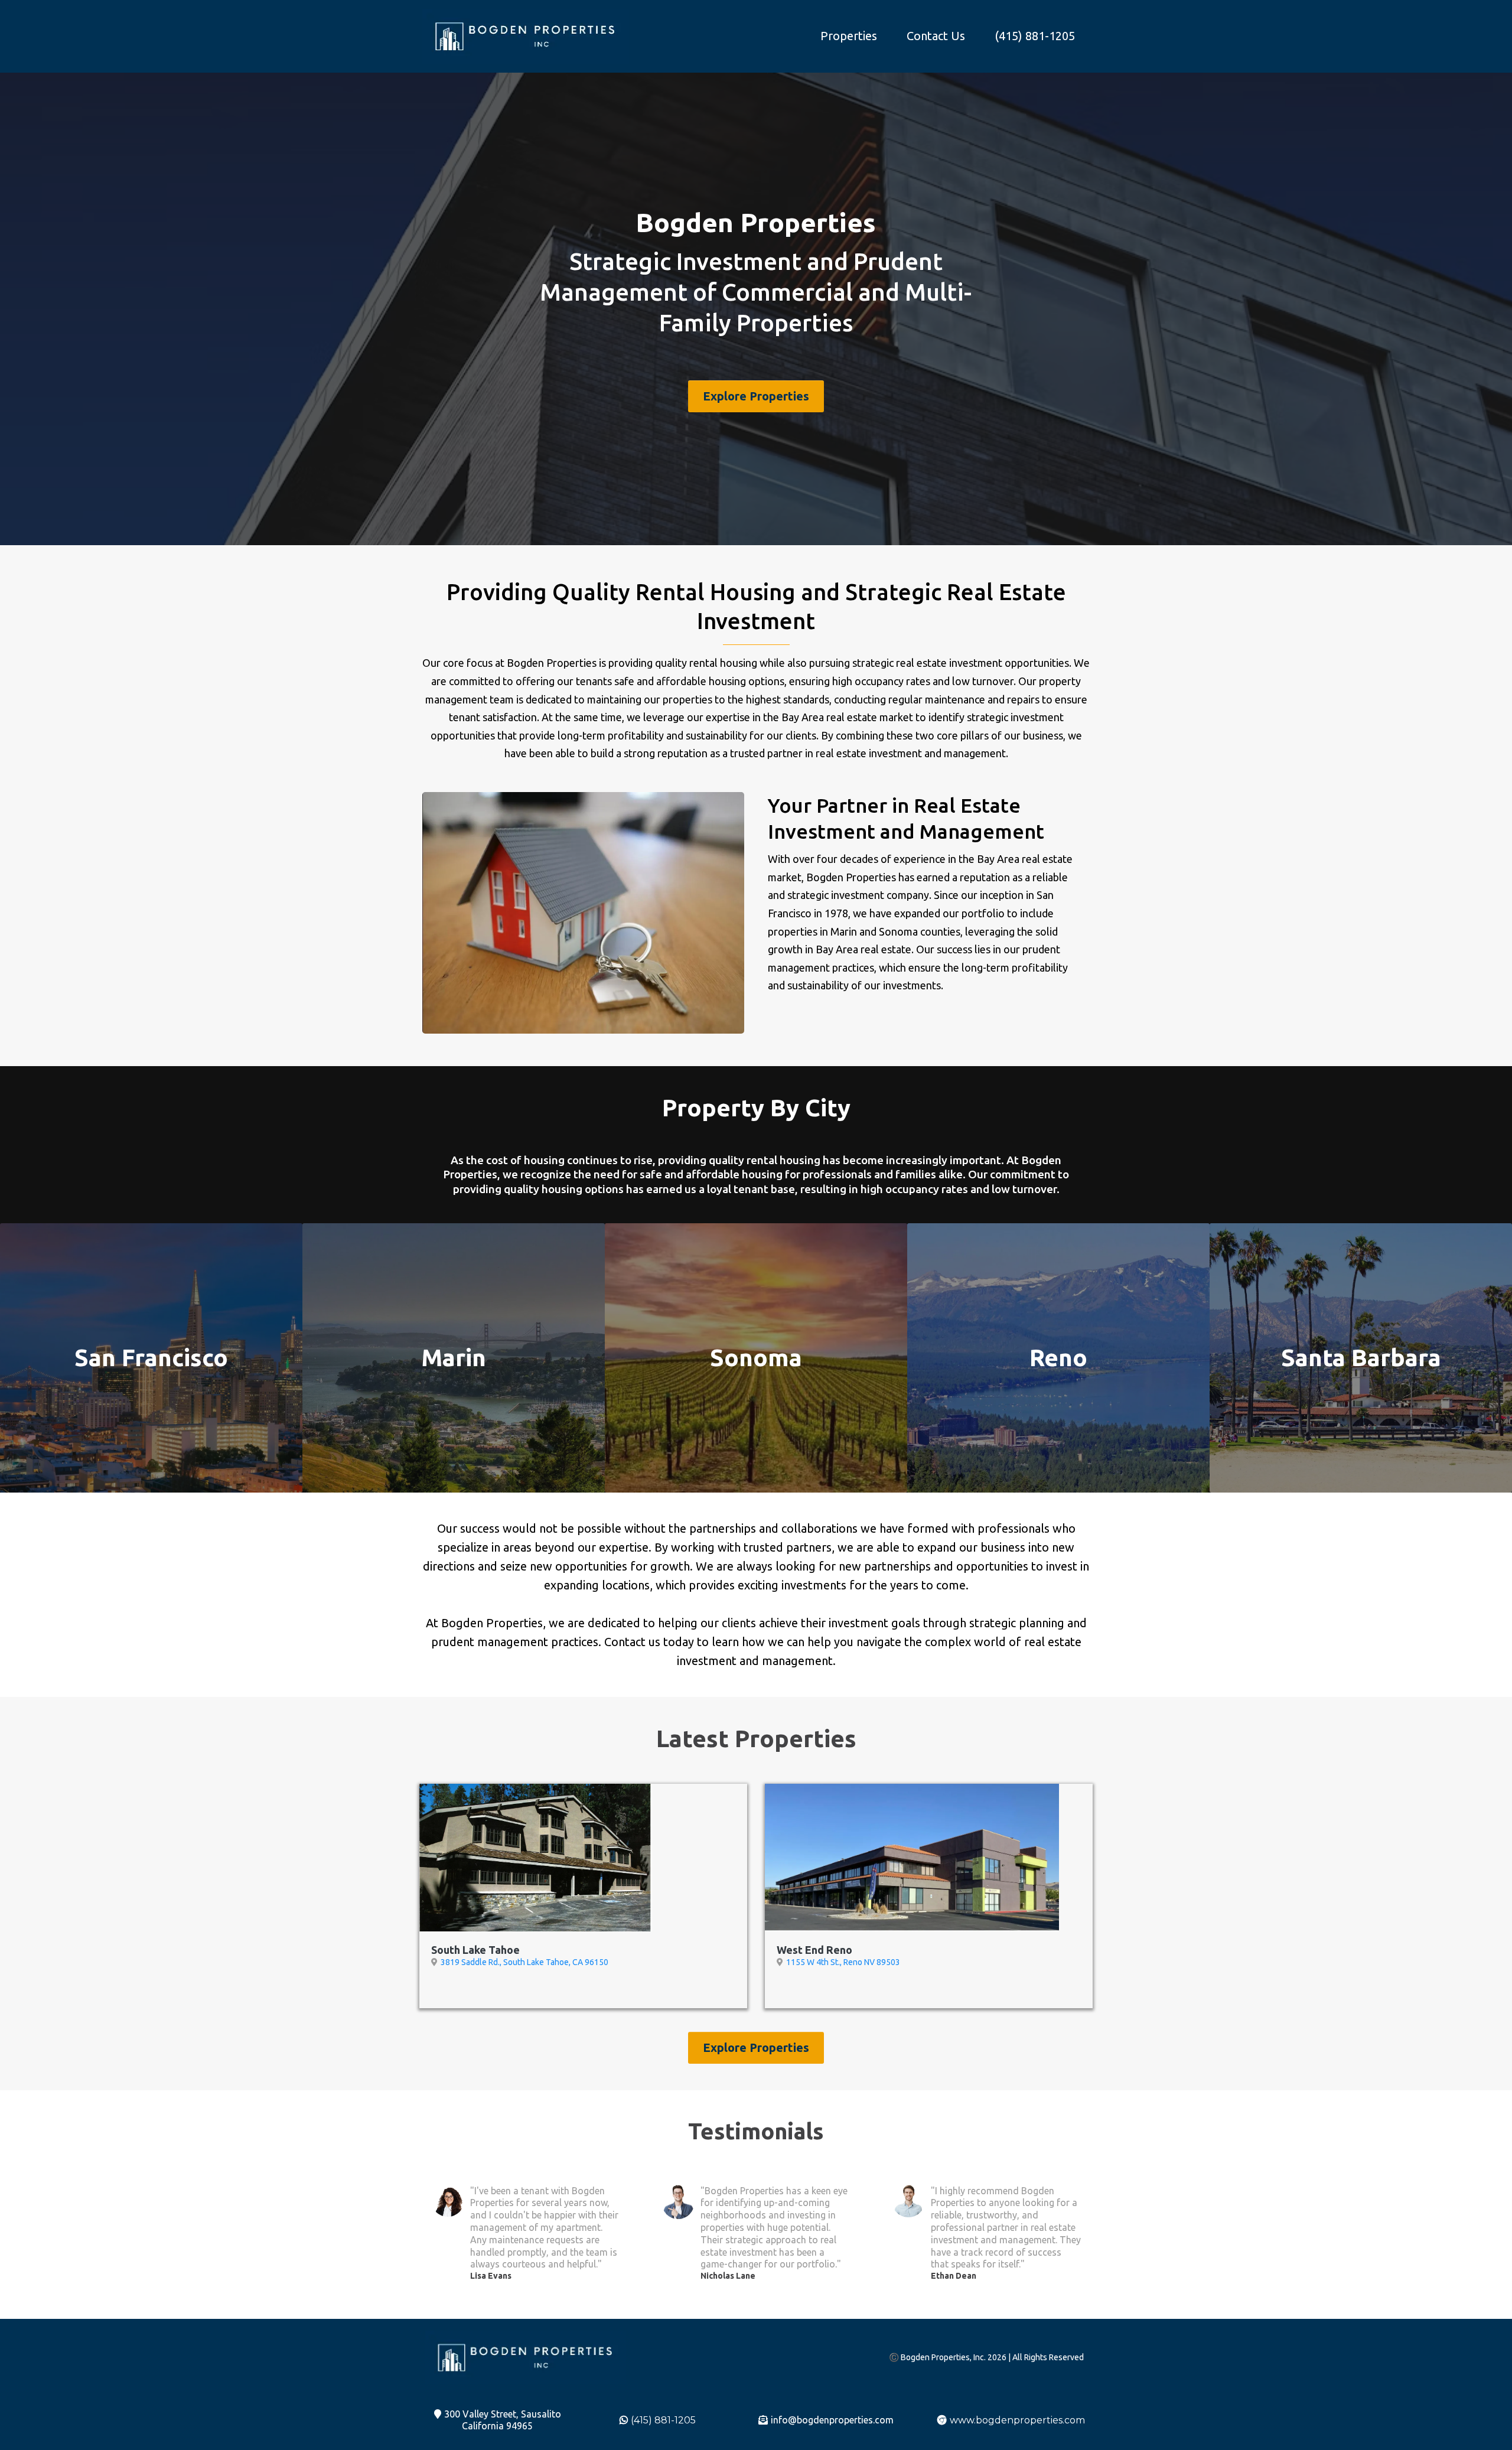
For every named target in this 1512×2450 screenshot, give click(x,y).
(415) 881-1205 (1035, 36)
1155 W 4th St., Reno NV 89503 (843, 1962)
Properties (849, 36)
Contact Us (936, 36)
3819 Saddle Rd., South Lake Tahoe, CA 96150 (524, 1962)
